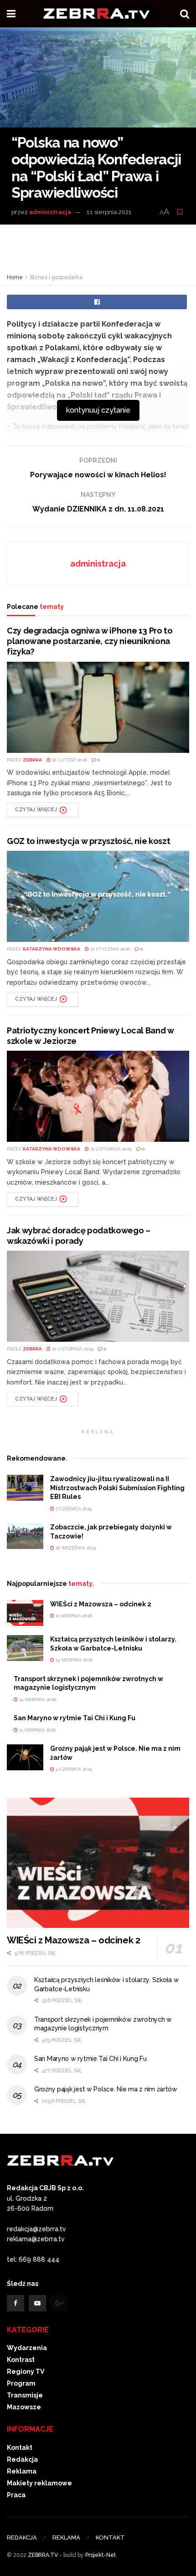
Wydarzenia (27, 2348)
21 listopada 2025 (110, 1149)
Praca (16, 2495)
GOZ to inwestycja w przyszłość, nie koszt (88, 841)
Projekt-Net (101, 2555)
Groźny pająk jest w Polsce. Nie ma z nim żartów (106, 2089)
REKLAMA (66, 2538)
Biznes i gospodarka (56, 277)
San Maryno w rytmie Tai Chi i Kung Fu (75, 1718)
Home (15, 277)
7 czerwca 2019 (73, 1509)
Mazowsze (24, 2407)
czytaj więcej (36, 810)
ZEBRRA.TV (43, 2555)
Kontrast (21, 2360)
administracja (50, 212)
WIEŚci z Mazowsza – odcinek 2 (101, 1604)
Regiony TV (26, 2372)
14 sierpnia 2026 (73, 1660)
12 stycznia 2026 (109, 949)
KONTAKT (110, 2538)
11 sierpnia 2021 (109, 212)
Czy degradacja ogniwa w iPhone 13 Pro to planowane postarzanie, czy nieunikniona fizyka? (90, 641)
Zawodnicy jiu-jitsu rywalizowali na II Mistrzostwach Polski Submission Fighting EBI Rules (117, 1488)
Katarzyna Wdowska (52, 949)
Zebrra (32, 760)
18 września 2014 (75, 1548)
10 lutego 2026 (69, 760)
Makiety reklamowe (39, 2483)
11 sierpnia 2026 (73, 1616)
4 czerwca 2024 (73, 1769)
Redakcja (22, 2459)
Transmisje (25, 2395)
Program (21, 2383)
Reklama (22, 2471)
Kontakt (20, 2448)
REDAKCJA (22, 2538)
